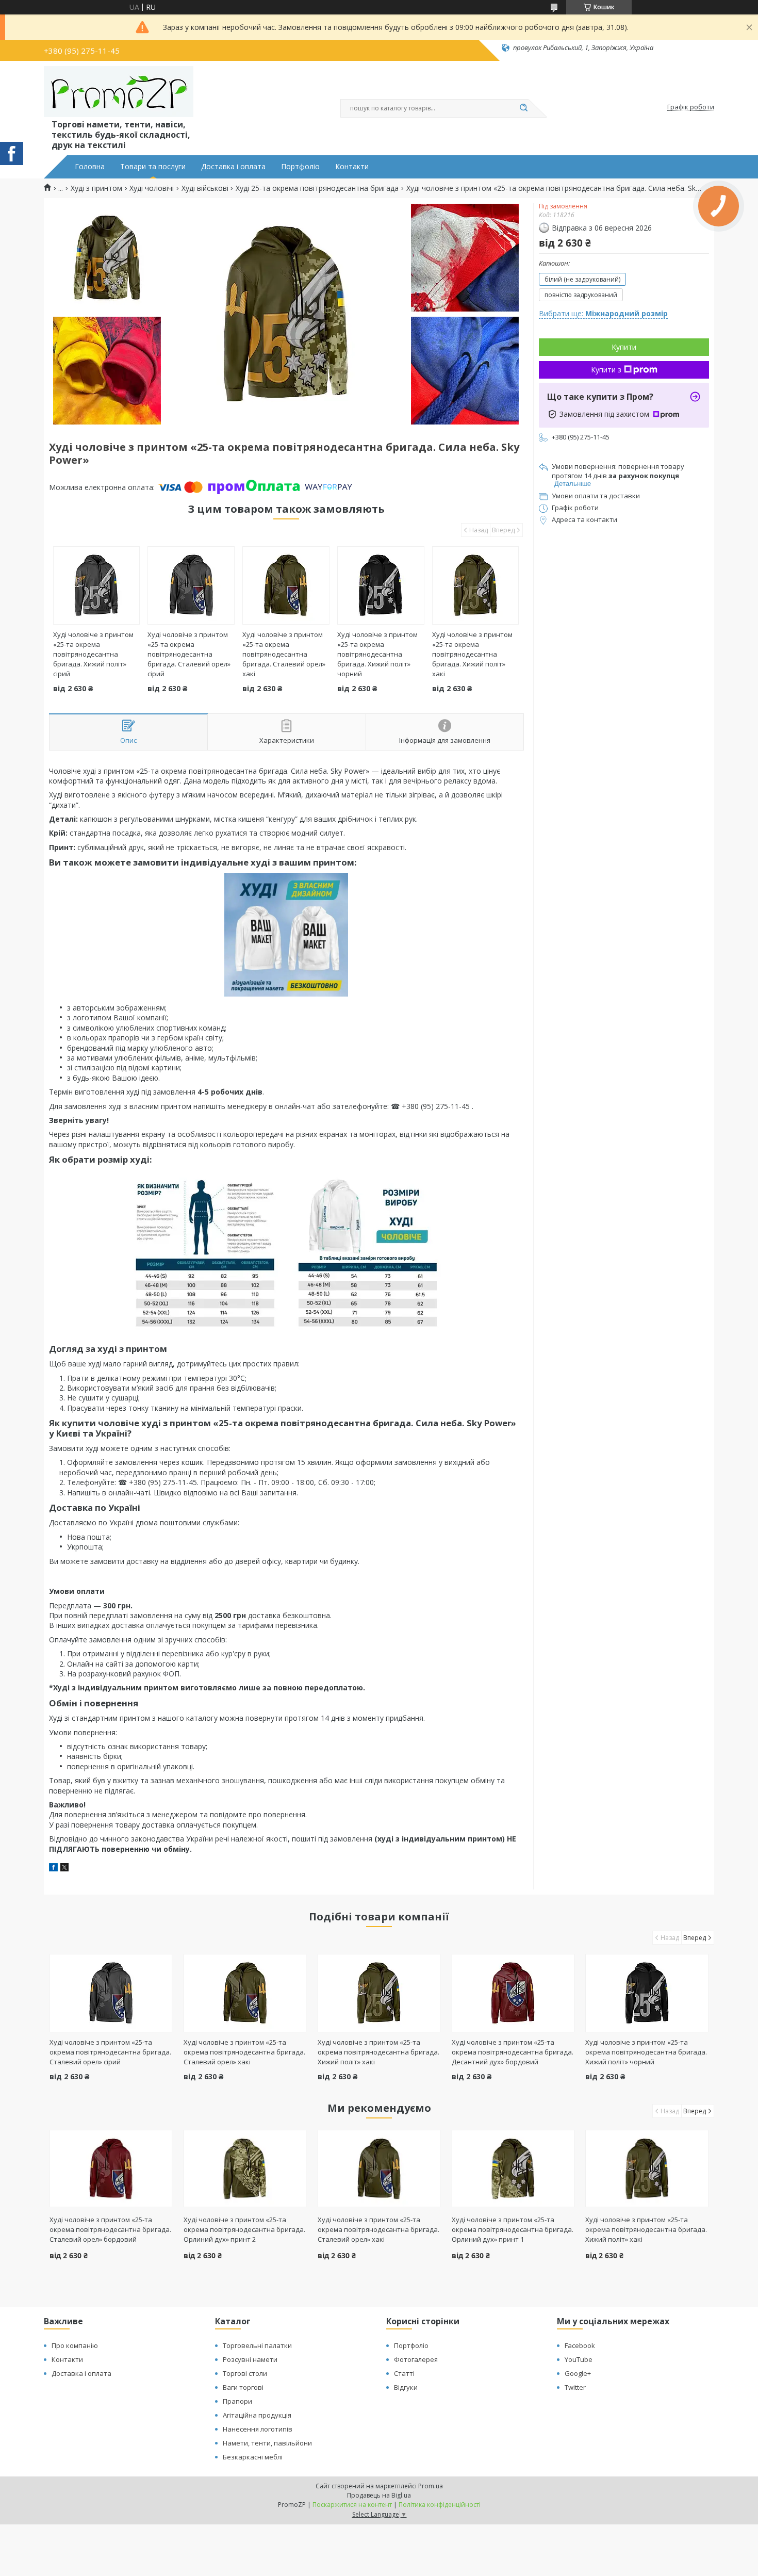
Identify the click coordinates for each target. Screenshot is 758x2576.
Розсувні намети (250, 2359)
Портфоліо (300, 167)
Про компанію (75, 2345)
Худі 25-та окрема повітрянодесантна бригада (317, 188)
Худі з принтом (96, 188)
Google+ (578, 2373)
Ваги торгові (243, 2387)
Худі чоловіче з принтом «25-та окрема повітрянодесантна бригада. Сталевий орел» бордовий (110, 2229)
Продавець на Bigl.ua (379, 2495)
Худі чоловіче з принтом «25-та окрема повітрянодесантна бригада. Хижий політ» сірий (93, 654)
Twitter (575, 2387)
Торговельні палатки (257, 2345)
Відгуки (406, 2387)
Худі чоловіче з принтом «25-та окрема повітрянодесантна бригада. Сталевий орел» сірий (189, 654)
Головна (90, 167)
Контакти (352, 167)
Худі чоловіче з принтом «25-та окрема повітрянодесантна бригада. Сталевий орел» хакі (284, 654)
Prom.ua (431, 2486)
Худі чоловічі (152, 188)
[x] (64, 1869)
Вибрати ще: (603, 313)
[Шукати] (523, 108)
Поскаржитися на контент (352, 2505)
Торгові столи (245, 2373)
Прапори (237, 2401)
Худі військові (205, 188)
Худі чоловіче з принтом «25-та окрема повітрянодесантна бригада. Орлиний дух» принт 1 (513, 2229)
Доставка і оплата (233, 167)
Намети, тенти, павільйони (267, 2443)
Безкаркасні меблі (253, 2457)
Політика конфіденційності (440, 2505)
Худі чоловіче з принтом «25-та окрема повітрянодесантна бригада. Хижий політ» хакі (472, 654)
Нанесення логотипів (258, 2429)
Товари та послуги (153, 167)
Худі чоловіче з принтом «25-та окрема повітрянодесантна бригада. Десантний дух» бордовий (513, 2052)
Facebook (580, 2345)
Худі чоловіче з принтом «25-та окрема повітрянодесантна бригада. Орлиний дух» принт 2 (244, 2229)
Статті (404, 2373)
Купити (624, 347)
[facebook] (53, 1869)
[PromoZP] (119, 92)
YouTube (579, 2359)
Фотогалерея (416, 2359)
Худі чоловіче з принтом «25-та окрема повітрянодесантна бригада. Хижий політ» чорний (377, 654)
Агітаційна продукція (257, 2415)
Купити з (606, 370)
